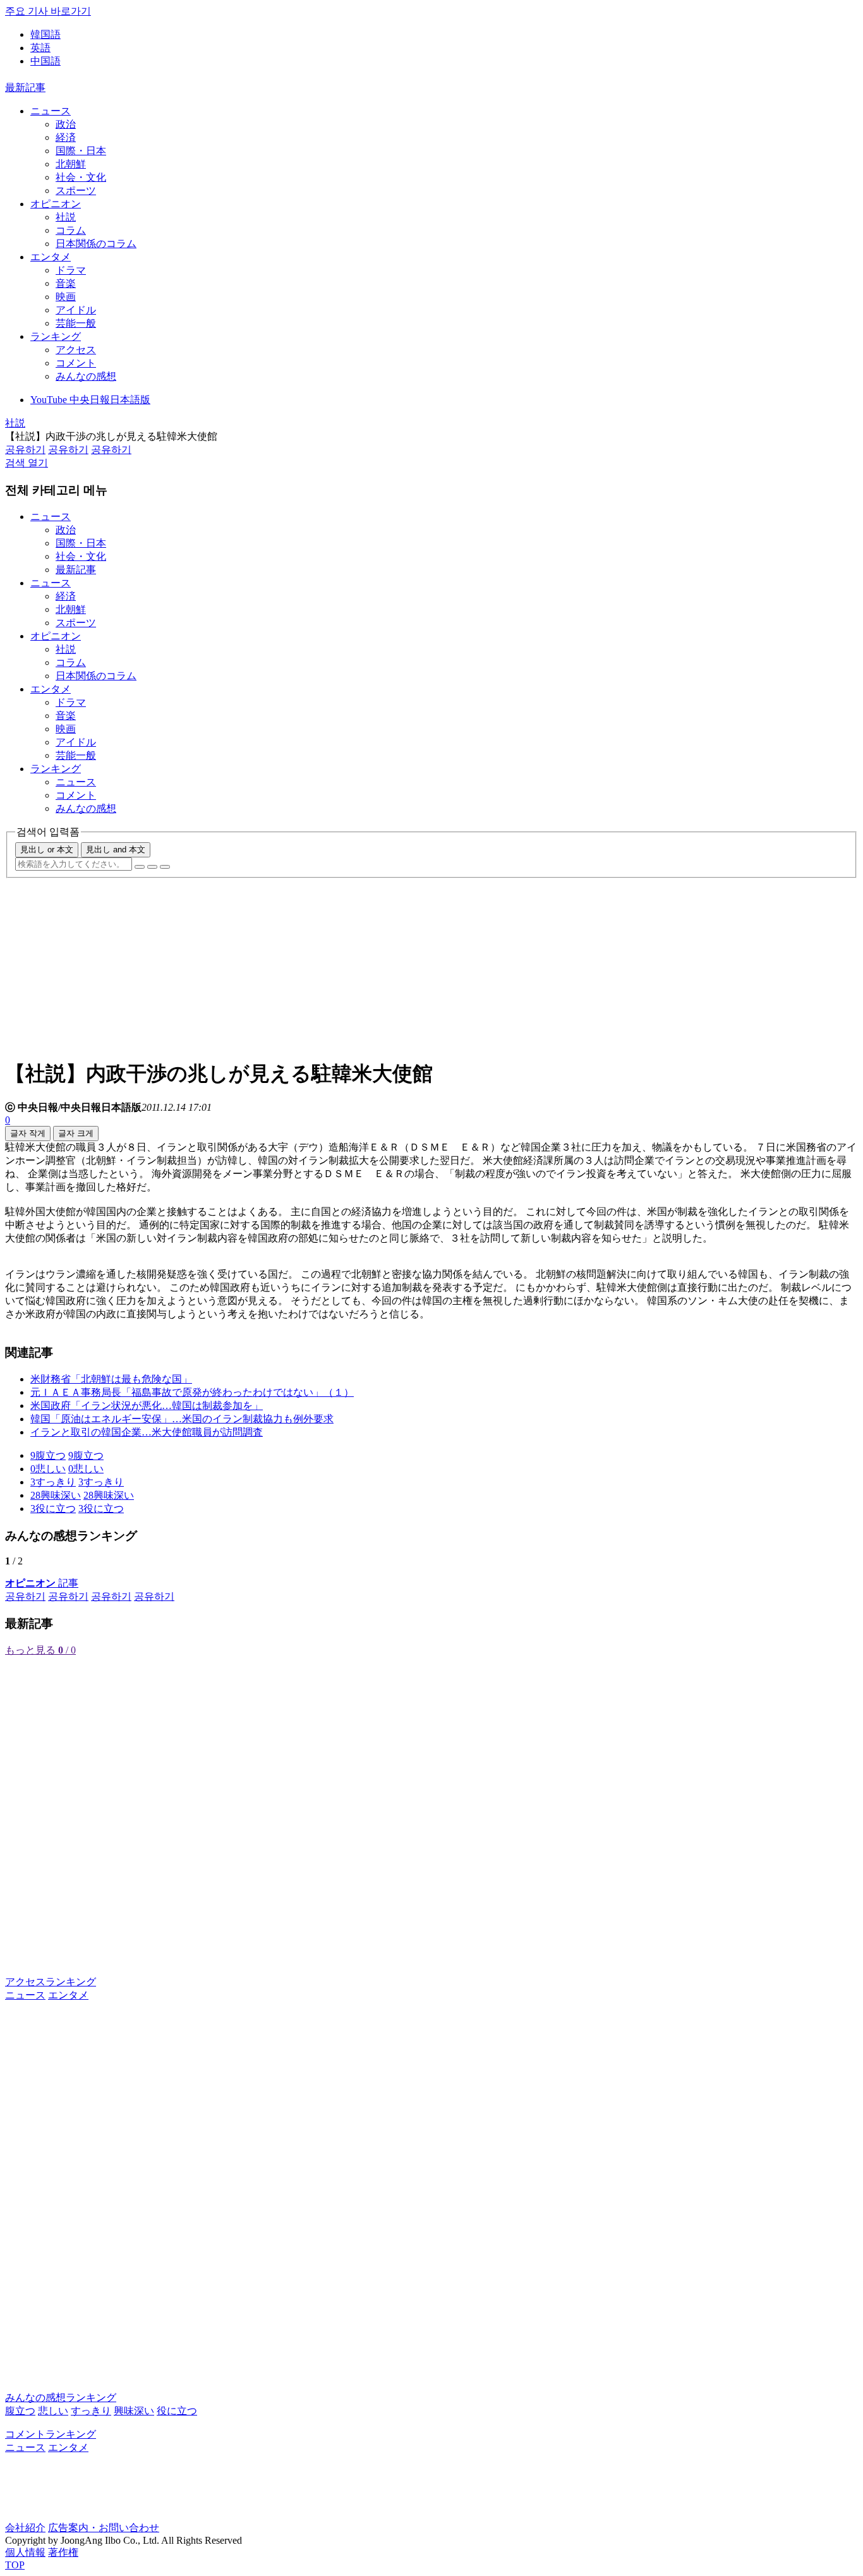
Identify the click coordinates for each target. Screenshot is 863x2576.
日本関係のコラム (96, 244)
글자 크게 (76, 1133)
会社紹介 (25, 2528)
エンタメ (51, 257)
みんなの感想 (86, 376)
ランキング (56, 336)
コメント (76, 363)
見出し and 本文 (116, 850)
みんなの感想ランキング (61, 2398)
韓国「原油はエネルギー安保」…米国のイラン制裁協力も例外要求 (182, 1419)
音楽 (66, 283)
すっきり (91, 2411)
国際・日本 (81, 151)
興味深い (134, 2411)
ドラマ (71, 270)
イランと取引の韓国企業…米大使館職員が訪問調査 (147, 1432)
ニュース (51, 111)
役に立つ (177, 2411)
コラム (71, 230)
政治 (66, 124)
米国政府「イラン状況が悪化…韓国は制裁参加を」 (147, 1406)
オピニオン (56, 204)
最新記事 (25, 88)
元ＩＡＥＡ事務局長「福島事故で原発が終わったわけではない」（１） (192, 1392)
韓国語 (45, 34)
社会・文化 (81, 177)
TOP (15, 2565)
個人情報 (25, 2552)
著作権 (63, 2552)
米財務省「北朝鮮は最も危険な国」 (111, 1379)
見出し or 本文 (47, 850)
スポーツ (76, 190)
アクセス (76, 350)
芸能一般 (76, 323)
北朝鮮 (71, 164)
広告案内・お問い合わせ (104, 2528)
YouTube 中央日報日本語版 (90, 400)
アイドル (76, 310)
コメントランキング (51, 2434)
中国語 (45, 61)
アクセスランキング (51, 1982)
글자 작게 (28, 1133)
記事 (42, 1583)
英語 (40, 48)
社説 (66, 217)
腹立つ (20, 2411)
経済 (66, 137)
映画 (66, 297)
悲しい (53, 2411)
